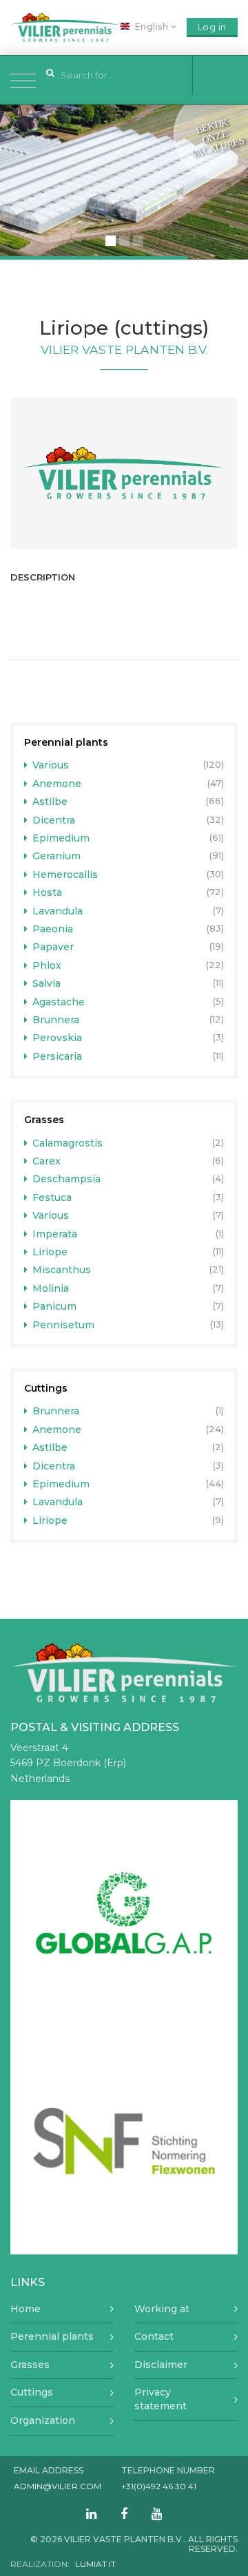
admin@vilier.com (58, 2486)
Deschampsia (65, 1179)
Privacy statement (161, 2399)
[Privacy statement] (124, 473)
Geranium (55, 856)
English (152, 27)
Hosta (46, 892)
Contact (154, 2336)
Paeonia (51, 929)
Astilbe (49, 802)
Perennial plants (66, 742)
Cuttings (46, 1388)
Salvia (45, 983)
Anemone (55, 784)
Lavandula (56, 911)
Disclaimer (161, 2365)
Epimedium (60, 838)
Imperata (53, 1234)
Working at (162, 2309)
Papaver (52, 947)
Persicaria (56, 1056)
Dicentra (52, 820)
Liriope (49, 1252)
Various (49, 765)
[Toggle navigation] (23, 80)
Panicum (53, 1306)
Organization (43, 2420)
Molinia (49, 1288)
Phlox (45, 965)
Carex (45, 1161)
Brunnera (54, 1020)
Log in (212, 27)
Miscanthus (60, 1270)
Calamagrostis (66, 1143)
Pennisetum (62, 1325)
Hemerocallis (64, 875)
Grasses (44, 1120)
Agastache (57, 1002)
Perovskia (56, 1038)
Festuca (51, 1197)
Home (25, 2309)
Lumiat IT (95, 2564)
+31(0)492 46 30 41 (159, 2486)
